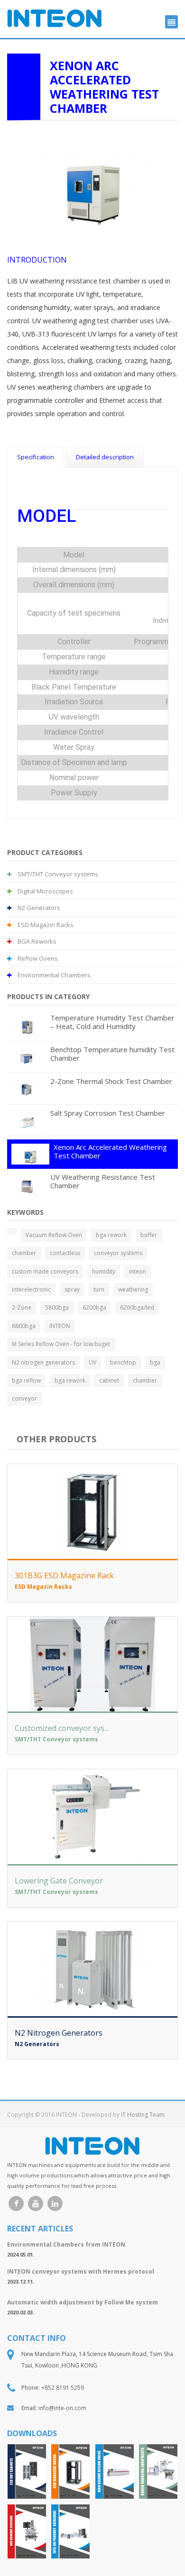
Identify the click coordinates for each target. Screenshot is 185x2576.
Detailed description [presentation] (105, 457)
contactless (65, 1253)
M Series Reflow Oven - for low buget (61, 1344)
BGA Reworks (36, 941)
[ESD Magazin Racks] (70, 2471)
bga (155, 1362)
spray (72, 1289)
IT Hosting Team (143, 2115)
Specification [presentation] (36, 457)
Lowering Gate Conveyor (59, 1881)
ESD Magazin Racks (45, 925)
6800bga (24, 1326)
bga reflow (26, 1380)
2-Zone (22, 1307)
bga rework (111, 1235)
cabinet (109, 1380)
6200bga (94, 1307)
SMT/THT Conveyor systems (57, 874)
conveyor (24, 1398)
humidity (104, 1271)
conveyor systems (118, 1253)
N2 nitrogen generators (43, 1362)
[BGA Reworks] (27, 2532)
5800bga (57, 1307)
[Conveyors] (158, 2471)
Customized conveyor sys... (62, 1728)
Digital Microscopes (45, 891)
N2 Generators (38, 908)
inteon (138, 1271)
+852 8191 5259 (63, 2388)
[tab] (36, 457)
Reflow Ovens (37, 958)
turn (99, 1289)
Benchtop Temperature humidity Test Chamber (112, 1054)
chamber (24, 1253)
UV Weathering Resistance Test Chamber (103, 1181)
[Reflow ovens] (115, 2471)
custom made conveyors (45, 1271)
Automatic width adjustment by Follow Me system (83, 2302)
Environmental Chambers (53, 975)
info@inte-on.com (62, 2408)
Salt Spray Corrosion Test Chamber (108, 1113)
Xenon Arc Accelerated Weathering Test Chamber (110, 1151)
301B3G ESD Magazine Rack (64, 1575)
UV (92, 1362)
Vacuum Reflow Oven (54, 1235)
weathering (133, 1289)
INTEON (60, 1326)
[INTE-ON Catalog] (70, 2532)
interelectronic (31, 1289)
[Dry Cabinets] (27, 2471)
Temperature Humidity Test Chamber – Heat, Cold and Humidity (112, 1022)
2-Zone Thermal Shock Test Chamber (111, 1081)
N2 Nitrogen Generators (59, 2033)
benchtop (123, 1362)
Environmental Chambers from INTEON (66, 2244)
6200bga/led (137, 1307)
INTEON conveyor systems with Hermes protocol (81, 2271)
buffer (149, 1235)
